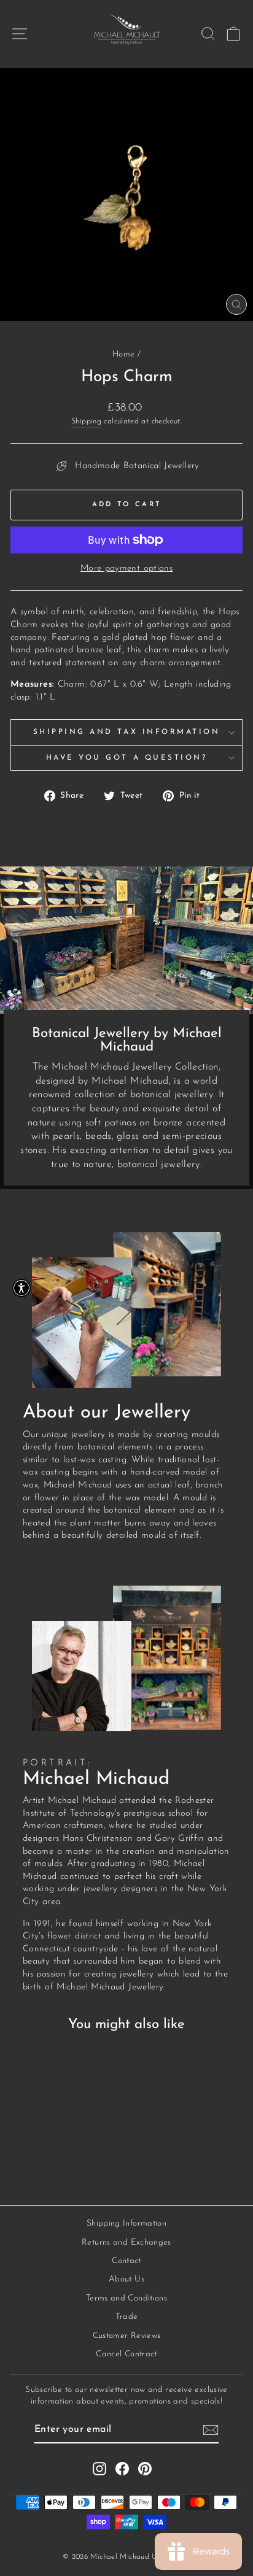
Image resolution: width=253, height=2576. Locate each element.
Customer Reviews (127, 2336)
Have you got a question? (127, 758)
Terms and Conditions (126, 2298)
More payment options (126, 569)
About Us (126, 2279)
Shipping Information (126, 2223)
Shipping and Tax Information (127, 732)
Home (123, 354)
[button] (21, 1288)
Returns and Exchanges (126, 2242)
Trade (127, 2317)
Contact (126, 2261)
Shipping (86, 422)
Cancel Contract (126, 2354)
